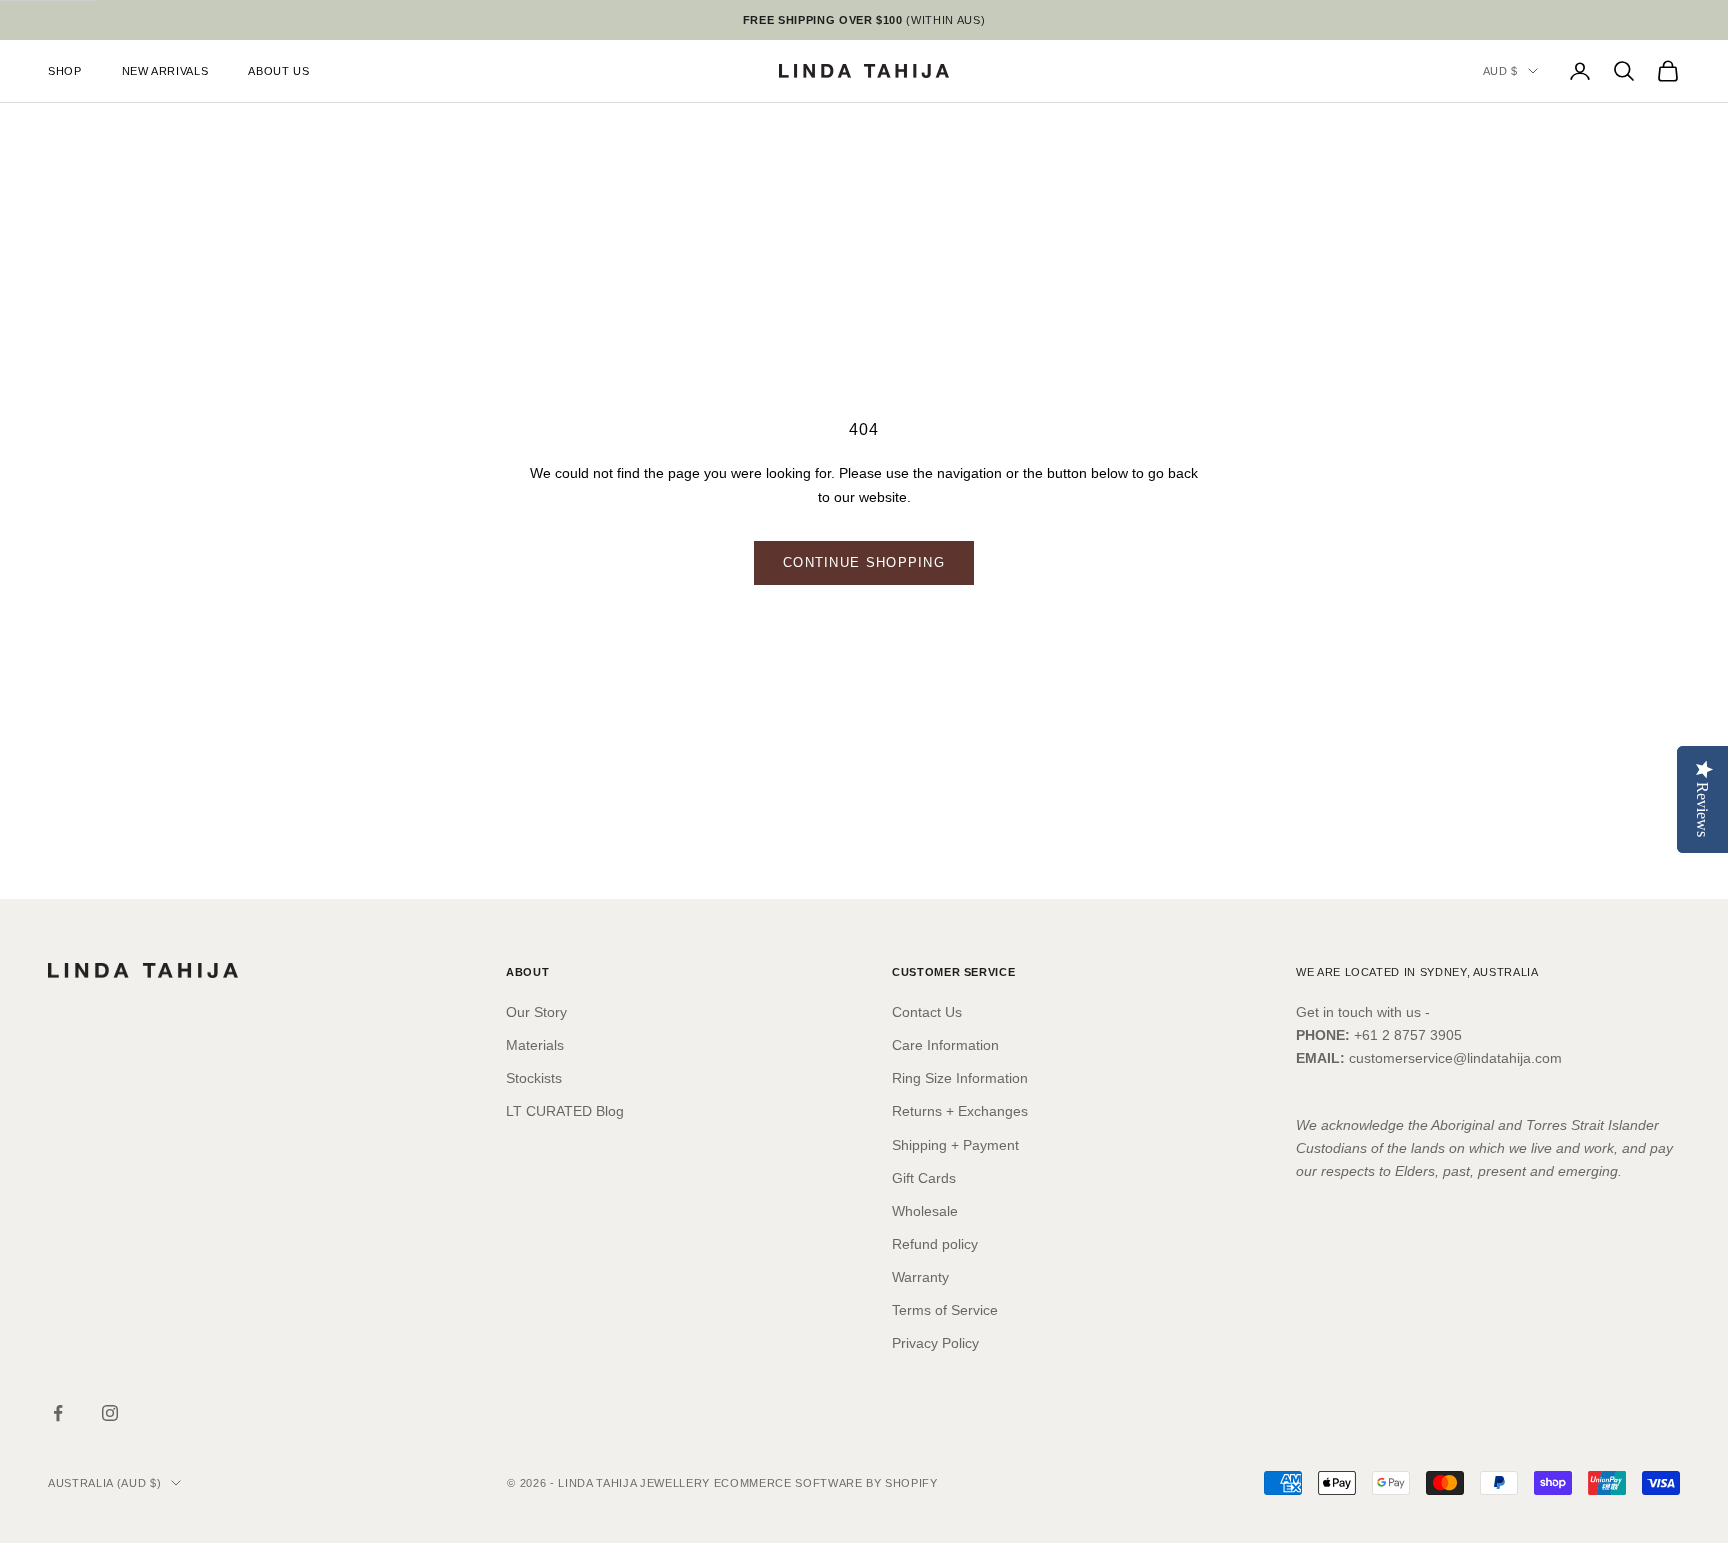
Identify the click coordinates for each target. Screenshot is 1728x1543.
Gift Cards (924, 1178)
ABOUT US (278, 71)
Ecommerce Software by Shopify (826, 1483)
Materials (535, 1045)
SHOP (65, 71)
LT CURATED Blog (565, 1111)
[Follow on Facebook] (58, 1413)
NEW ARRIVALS (165, 71)
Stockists (534, 1078)
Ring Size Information (960, 1078)
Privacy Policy (935, 1343)
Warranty (920, 1277)
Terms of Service (945, 1310)
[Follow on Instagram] (110, 1413)
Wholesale (925, 1211)
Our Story (536, 1012)
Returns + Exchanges (960, 1111)
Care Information (945, 1045)
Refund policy (935, 1244)
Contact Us (927, 1012)
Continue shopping (864, 562)
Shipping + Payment (955, 1145)
